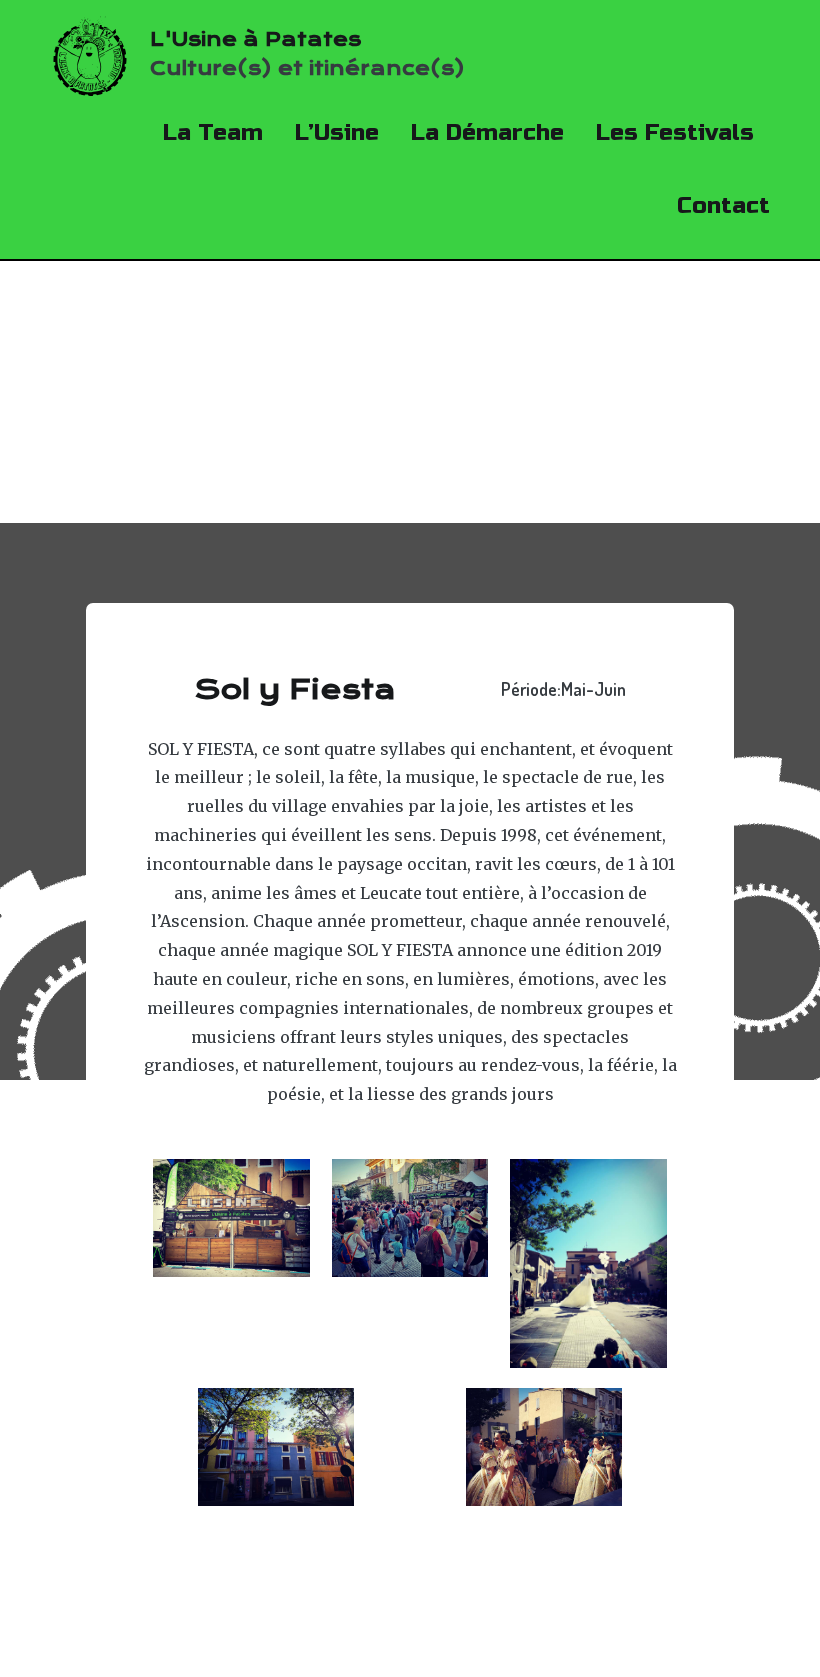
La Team (213, 132)
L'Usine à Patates (255, 39)
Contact (723, 205)
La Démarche (487, 132)
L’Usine (337, 132)
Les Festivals (675, 132)
